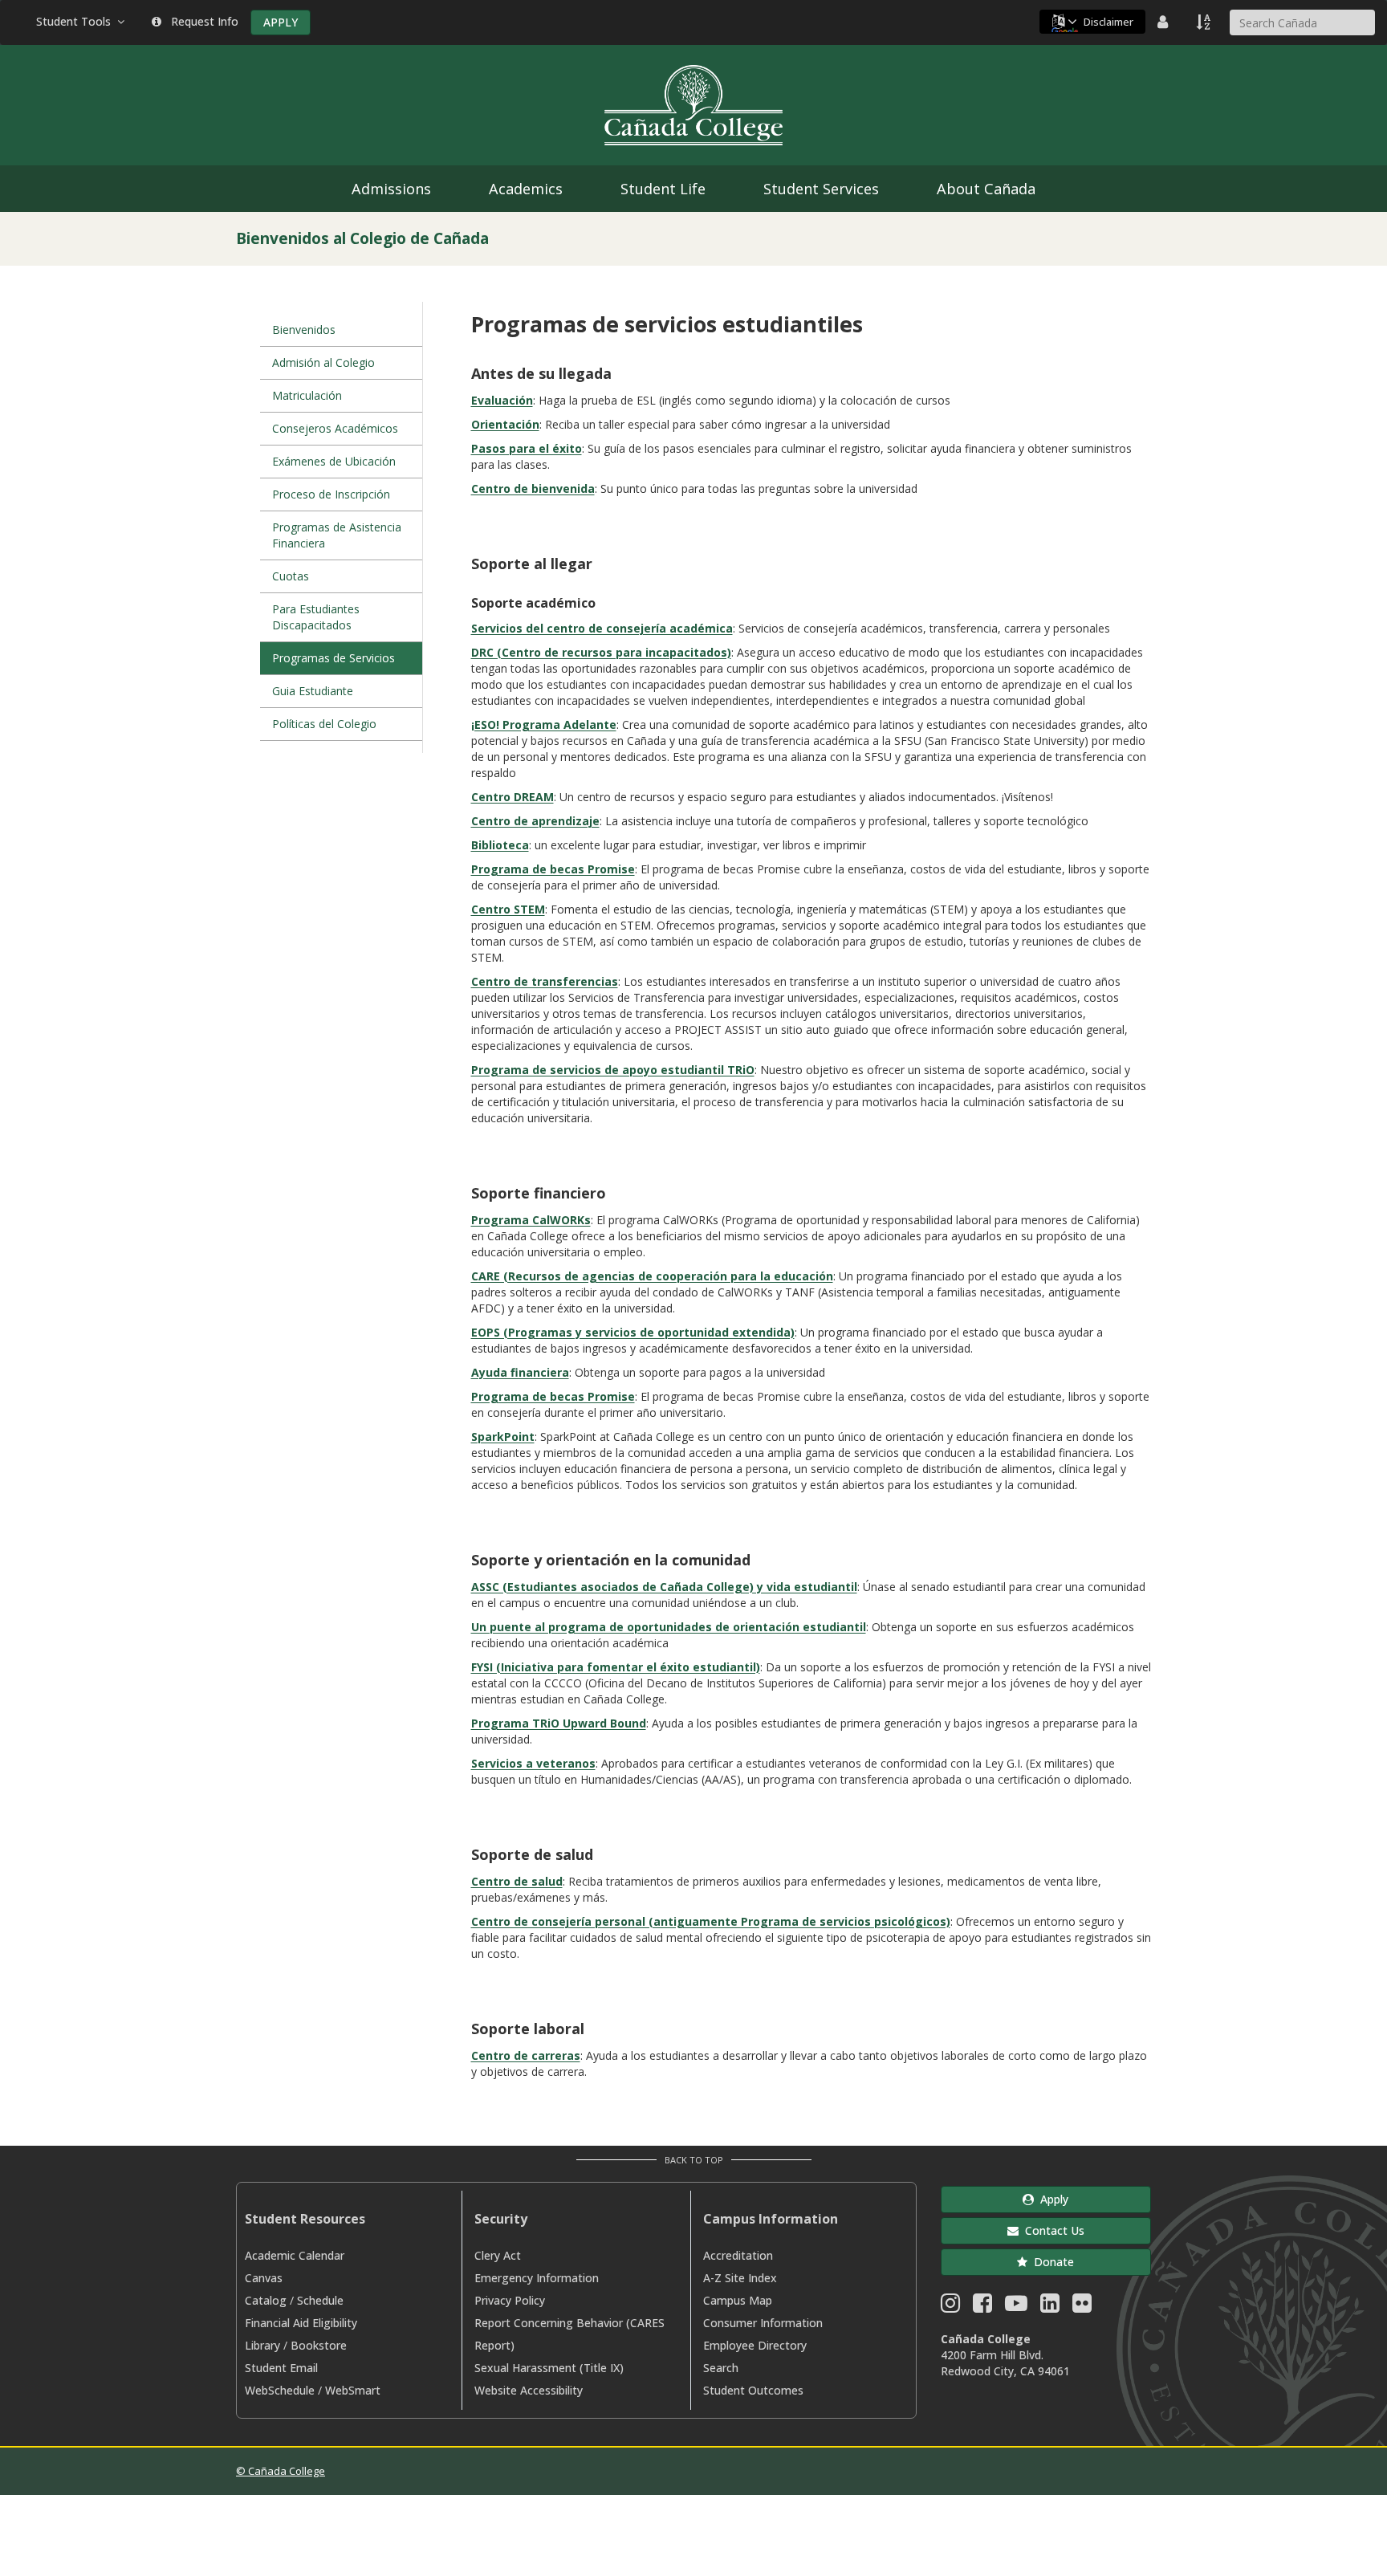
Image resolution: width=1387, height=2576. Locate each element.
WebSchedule (280, 2390)
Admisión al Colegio (323, 362)
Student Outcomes (753, 2390)
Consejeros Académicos (335, 428)
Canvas (264, 2278)
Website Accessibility (529, 2390)
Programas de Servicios (334, 658)
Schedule (320, 2300)
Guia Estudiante (313, 691)
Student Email (281, 2368)
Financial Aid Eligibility (301, 2323)
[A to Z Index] (1205, 22)
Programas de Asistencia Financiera (337, 535)
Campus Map (738, 2300)
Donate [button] (1051, 2262)
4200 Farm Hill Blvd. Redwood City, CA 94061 (1005, 2363)
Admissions (391, 189)
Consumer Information (763, 2323)
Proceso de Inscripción (331, 494)
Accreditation (738, 2255)
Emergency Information (537, 2278)
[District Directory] (1165, 22)
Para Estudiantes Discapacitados (316, 617)
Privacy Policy (510, 2300)
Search (721, 2368)
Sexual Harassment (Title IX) (549, 2368)
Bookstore (319, 2345)
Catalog (266, 2300)
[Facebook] (982, 2307)
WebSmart (353, 2390)
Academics (526, 189)
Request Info (201, 21)
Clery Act (498, 2255)
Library (262, 2345)
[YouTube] (1016, 2307)
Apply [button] (1051, 2199)
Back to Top (694, 2160)
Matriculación (307, 395)
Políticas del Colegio (324, 724)
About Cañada (986, 189)
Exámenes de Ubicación (334, 461)
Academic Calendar (295, 2255)
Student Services (821, 189)
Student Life (663, 189)
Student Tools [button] (77, 21)
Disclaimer (1108, 22)
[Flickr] (1082, 2307)
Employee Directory (755, 2345)
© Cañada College (281, 2471)
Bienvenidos (304, 330)
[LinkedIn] (1050, 2307)
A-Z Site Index (740, 2278)
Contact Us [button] (1051, 2230)
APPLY (281, 22)
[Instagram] (950, 2307)
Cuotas (291, 576)
